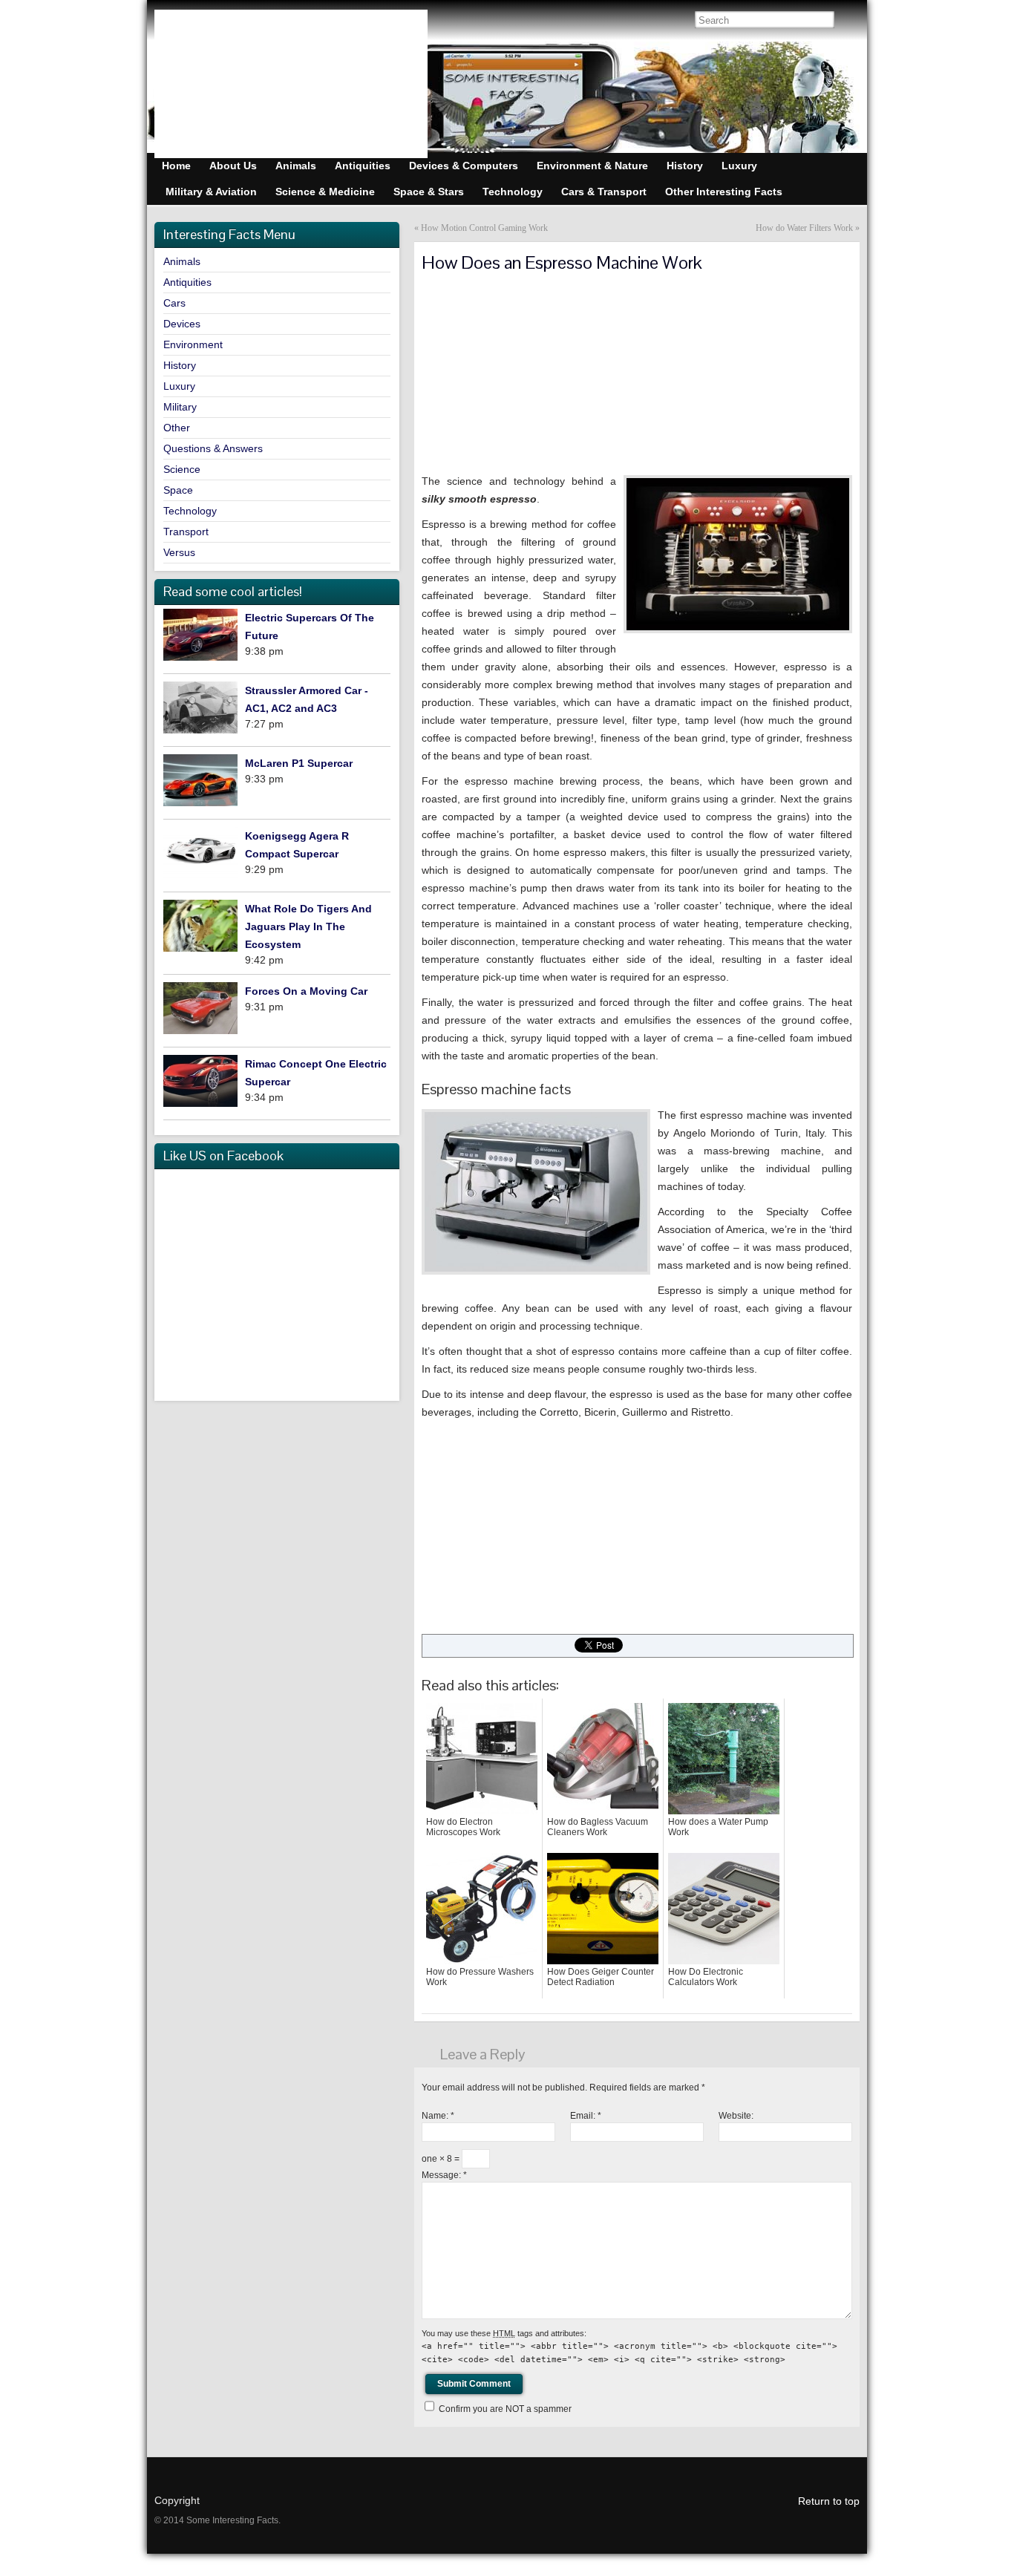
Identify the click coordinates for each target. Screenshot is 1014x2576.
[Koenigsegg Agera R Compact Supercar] (200, 856)
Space (178, 490)
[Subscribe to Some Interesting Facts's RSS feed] (166, 22)
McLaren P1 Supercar (299, 763)
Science (182, 469)
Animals (182, 261)
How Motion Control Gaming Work (484, 228)
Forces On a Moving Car (306, 991)
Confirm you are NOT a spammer (504, 2409)
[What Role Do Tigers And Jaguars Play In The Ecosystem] (200, 928)
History (180, 365)
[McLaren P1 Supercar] (200, 783)
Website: (736, 2116)
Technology (190, 511)
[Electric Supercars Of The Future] (200, 637)
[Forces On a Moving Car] (200, 1011)
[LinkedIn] (291, 22)
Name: (438, 2116)
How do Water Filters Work (804, 228)
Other (177, 428)
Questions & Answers (213, 448)
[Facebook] (197, 22)
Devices (182, 324)
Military (180, 407)
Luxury (179, 386)
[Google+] (229, 22)
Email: (586, 2116)
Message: (444, 2175)
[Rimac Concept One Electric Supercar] (200, 1083)
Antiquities (187, 282)
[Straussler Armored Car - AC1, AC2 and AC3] (200, 710)
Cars (174, 303)
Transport (186, 532)
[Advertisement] (533, 367)
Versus (179, 552)
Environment (193, 344)
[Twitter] (260, 22)
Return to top (829, 2501)
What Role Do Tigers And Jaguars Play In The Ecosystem (308, 926)
